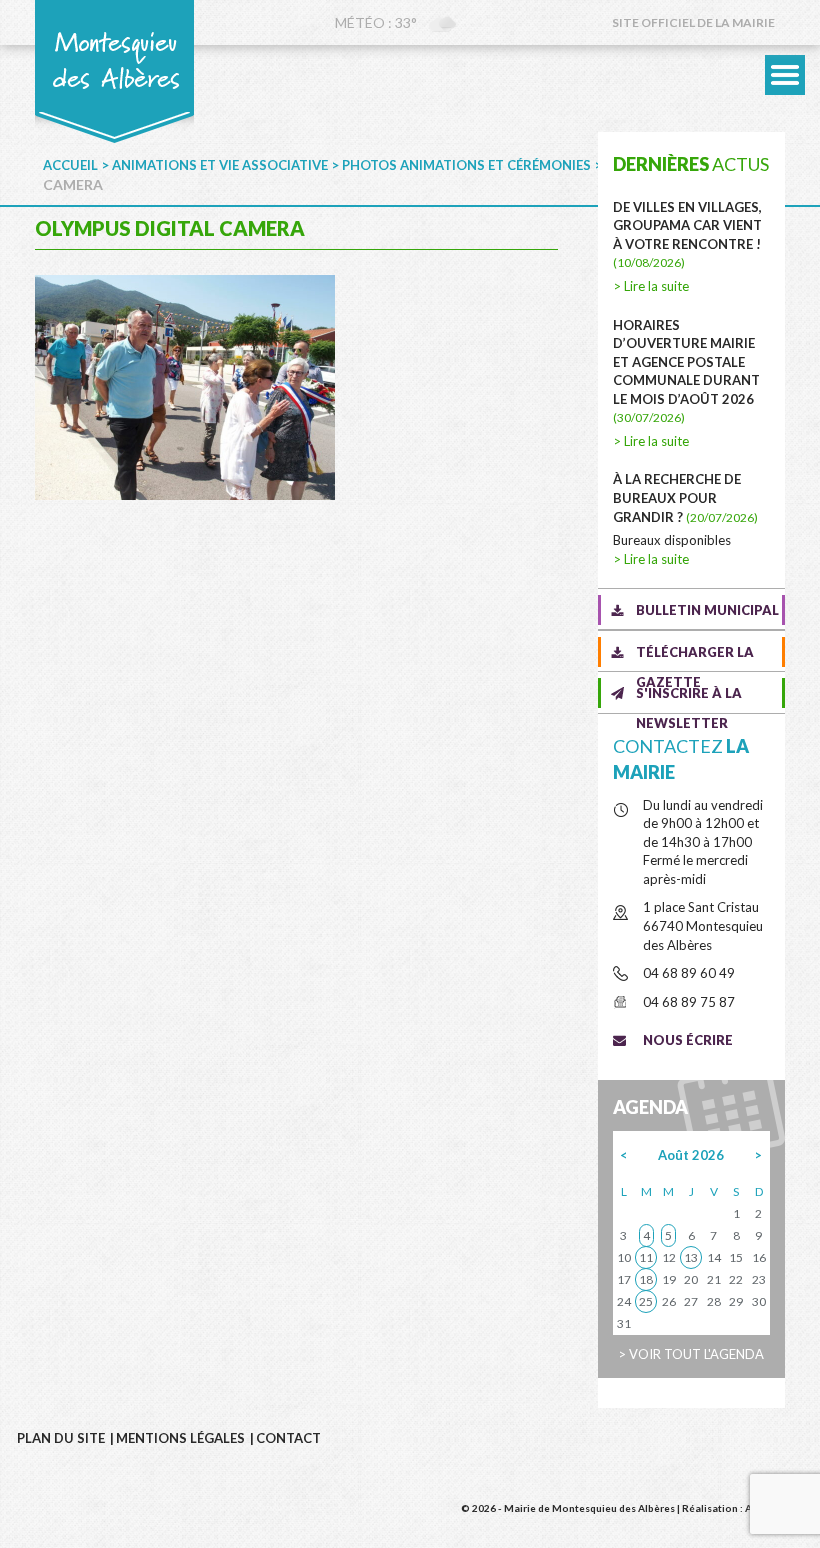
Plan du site (61, 1438)
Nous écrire (688, 1040)
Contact (288, 1438)
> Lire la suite (651, 286)
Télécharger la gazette (695, 655)
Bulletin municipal (707, 610)
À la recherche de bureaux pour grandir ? (685, 497)
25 (646, 1301)
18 (646, 1279)
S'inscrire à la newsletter (689, 696)
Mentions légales (180, 1438)
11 (646, 1257)
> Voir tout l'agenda (691, 1354)
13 (691, 1257)
